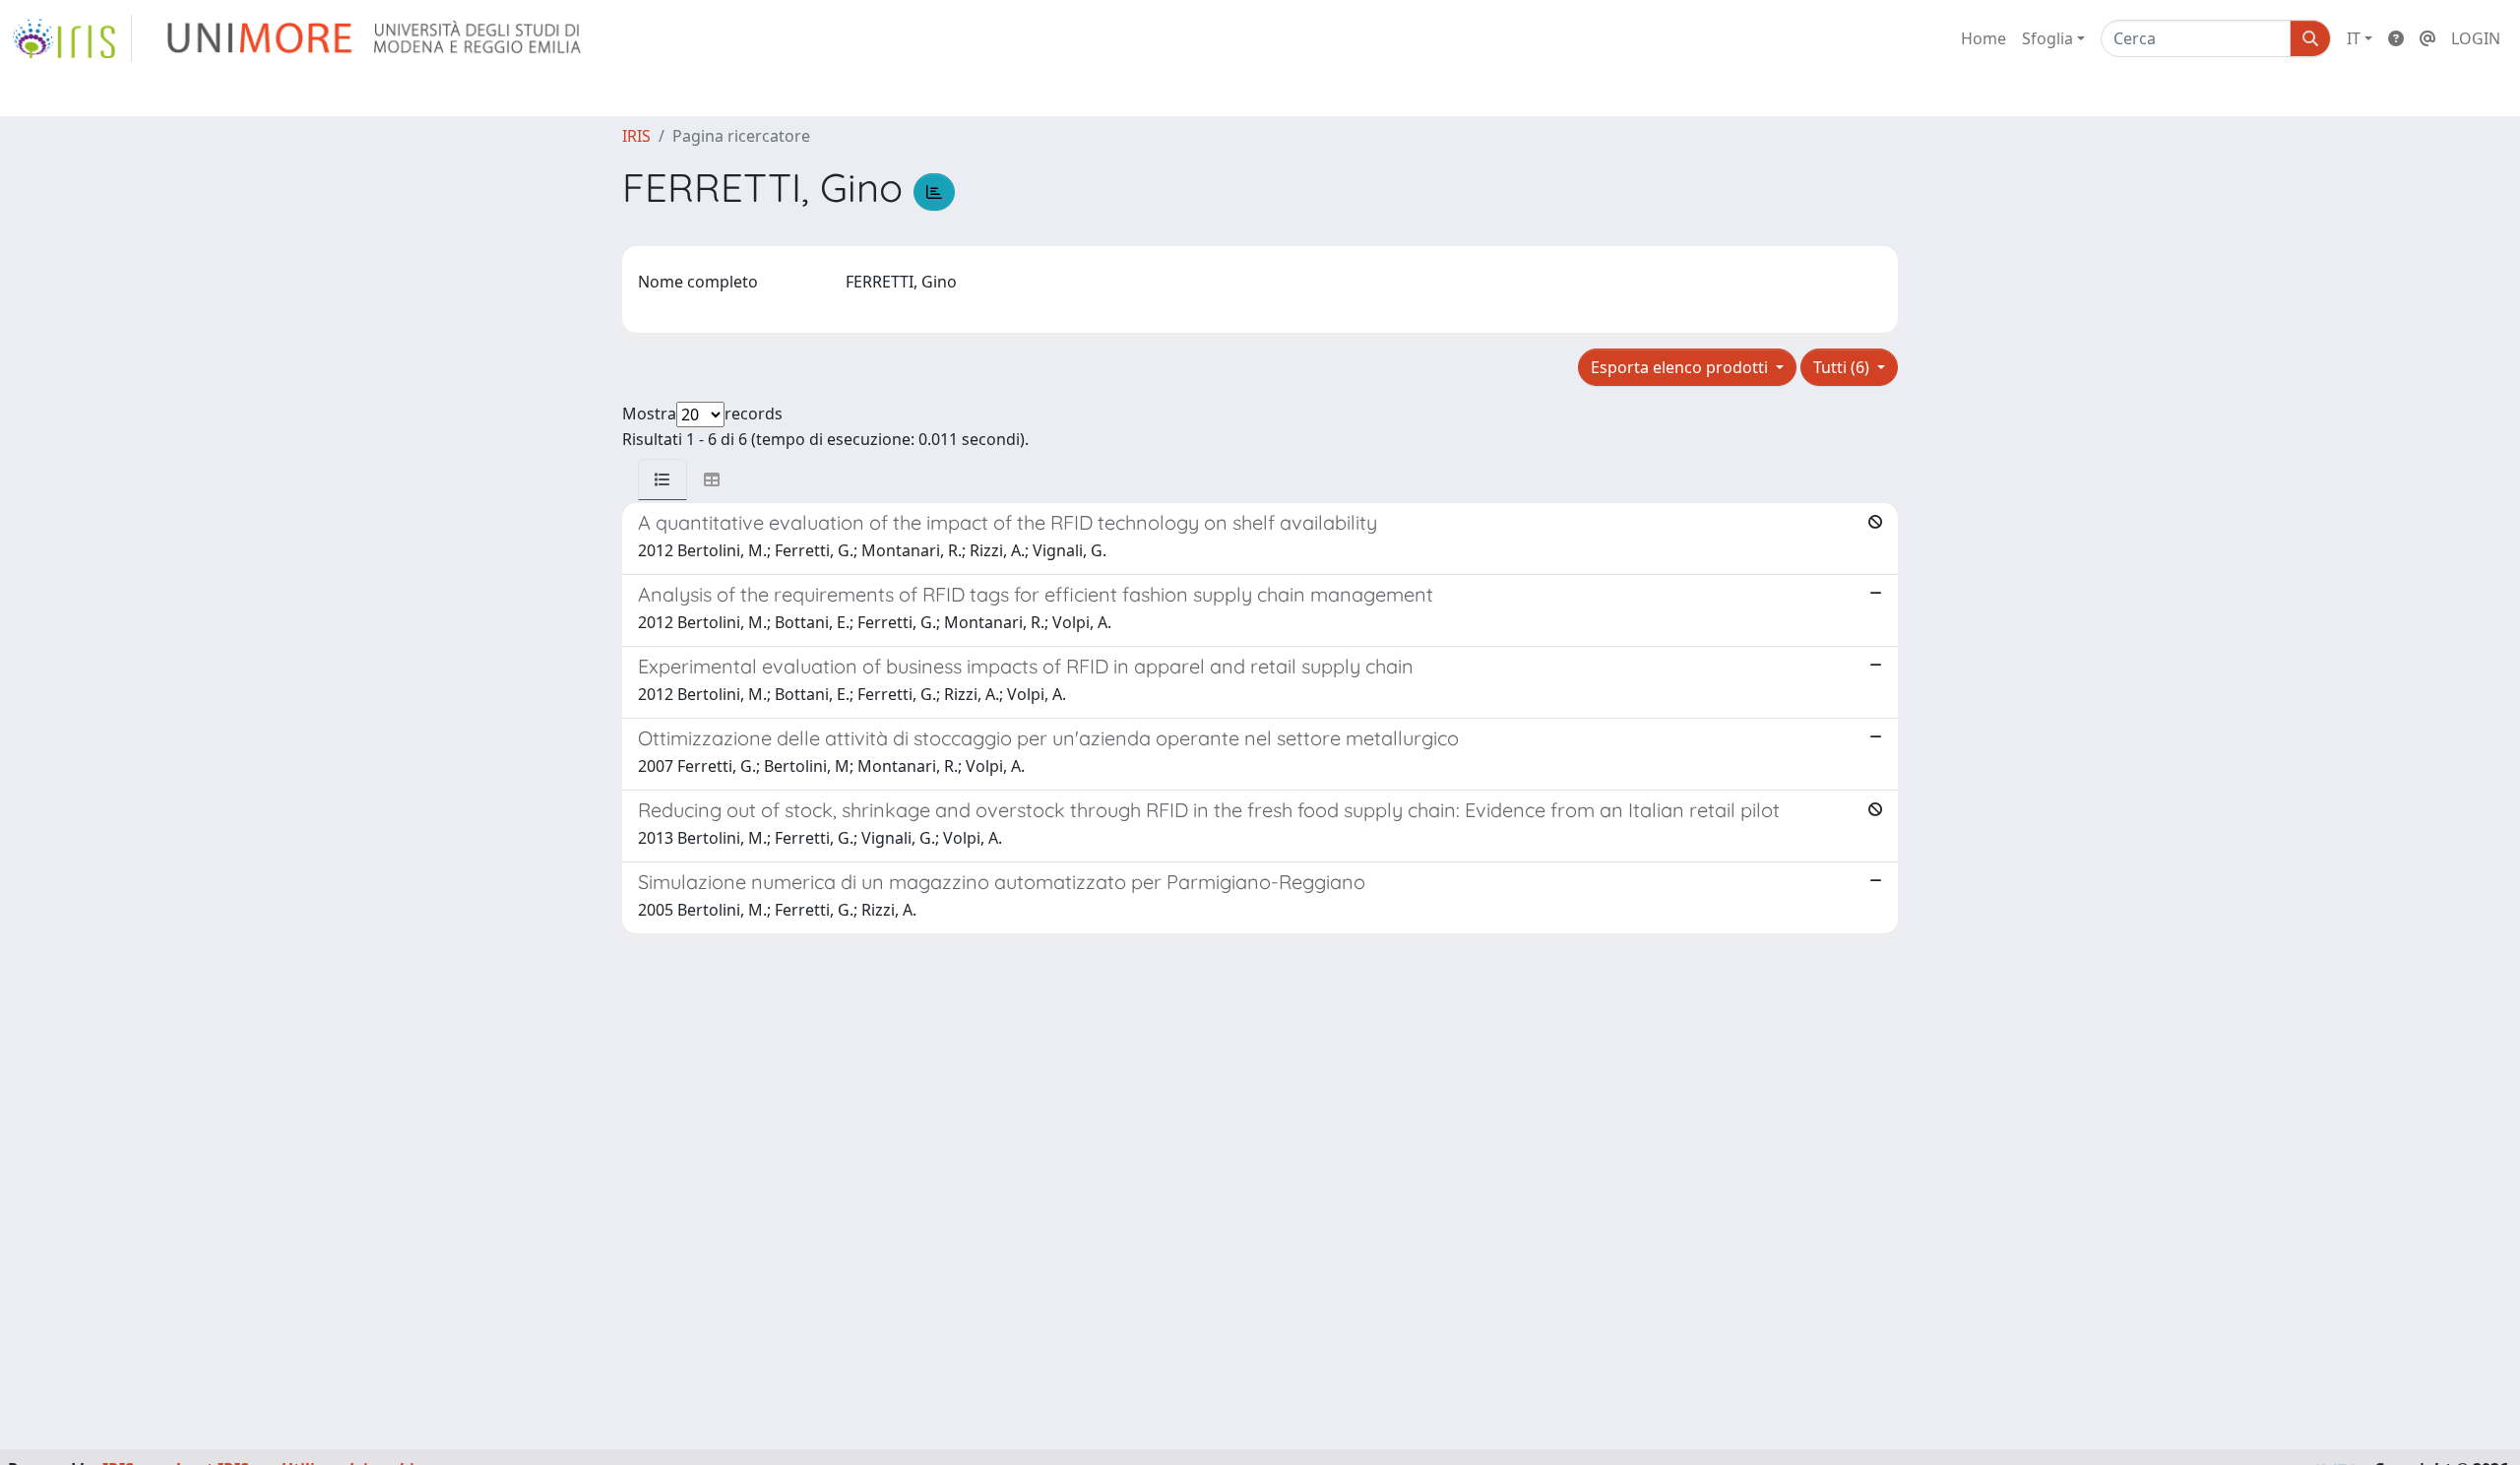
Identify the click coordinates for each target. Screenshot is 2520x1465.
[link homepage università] (376, 38)
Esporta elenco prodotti (1681, 367)
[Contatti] (2427, 38)
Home (1984, 38)
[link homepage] (72, 38)
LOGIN (2476, 38)
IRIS (636, 136)
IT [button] (2354, 38)
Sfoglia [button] (2047, 38)
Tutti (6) (1843, 367)
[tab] (662, 479)
